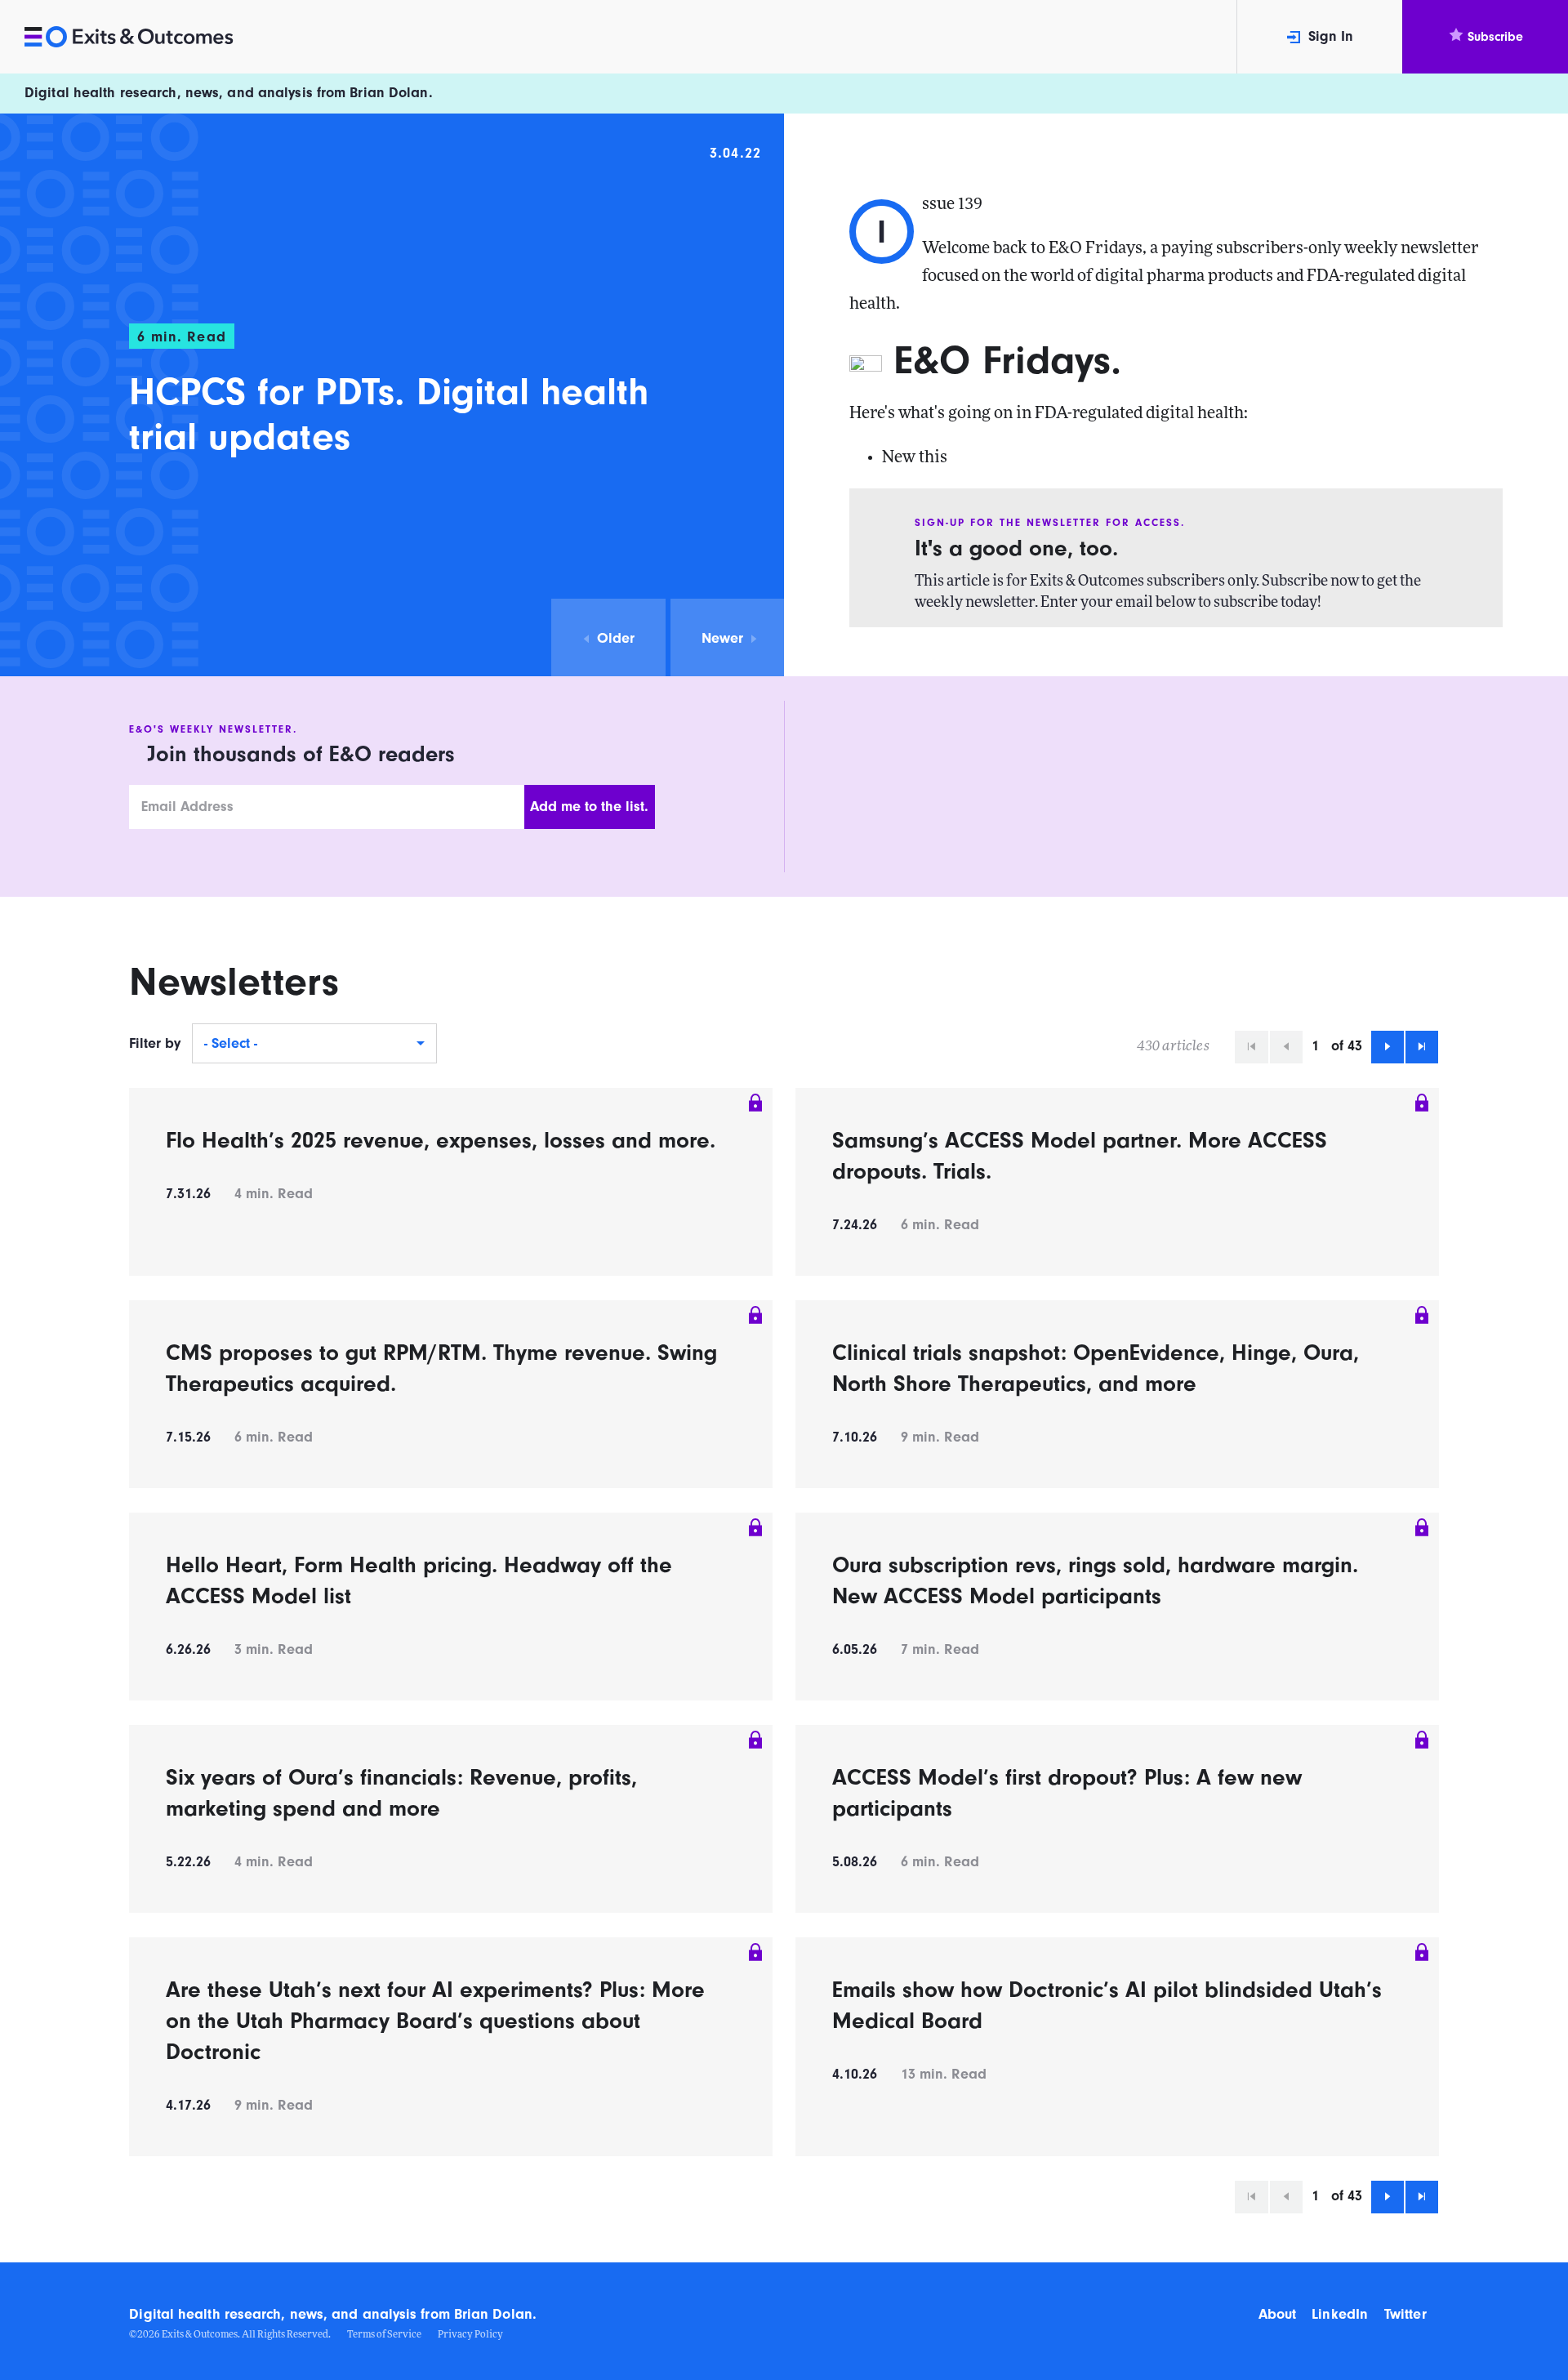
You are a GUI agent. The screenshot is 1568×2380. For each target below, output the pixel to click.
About (1277, 2314)
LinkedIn (1340, 2314)
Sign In (1331, 36)
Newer (722, 638)
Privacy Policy (470, 2335)
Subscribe (1495, 37)
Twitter (1405, 2314)
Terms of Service (384, 2335)
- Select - (231, 1043)
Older (616, 638)
